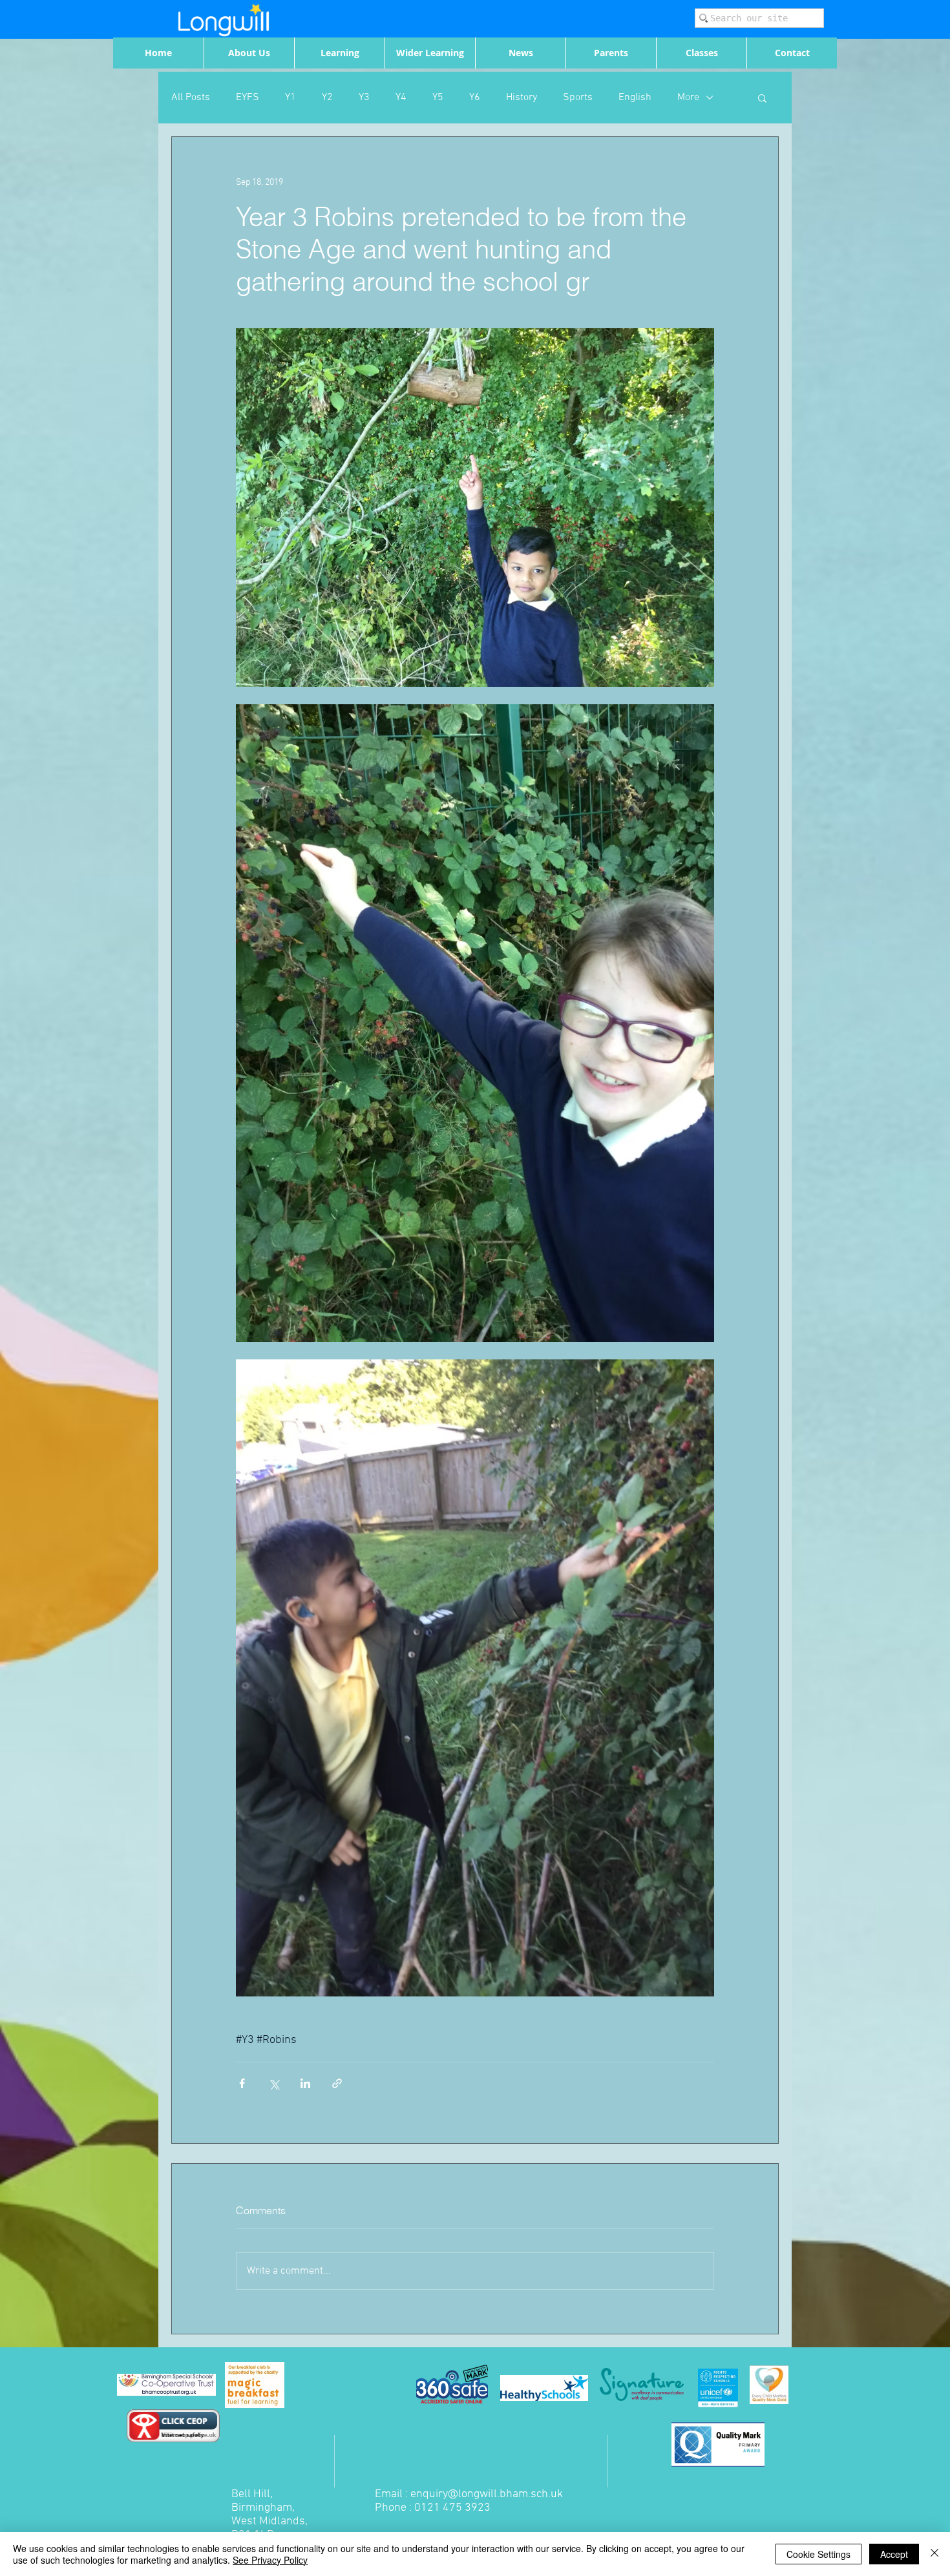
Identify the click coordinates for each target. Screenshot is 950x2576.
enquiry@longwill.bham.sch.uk (487, 2494)
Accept (894, 2554)
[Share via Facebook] (242, 2083)
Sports (578, 98)
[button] (762, 98)
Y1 (290, 98)
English (635, 98)
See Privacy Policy (270, 2560)
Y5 (438, 98)
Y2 (327, 98)
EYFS (248, 98)
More (688, 98)
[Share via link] (337, 2083)
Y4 (401, 98)
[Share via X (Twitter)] (274, 2083)
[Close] (934, 2554)
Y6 (475, 98)
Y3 (364, 98)
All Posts (191, 98)
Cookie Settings (818, 2554)
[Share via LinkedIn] (305, 2083)
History (522, 98)
